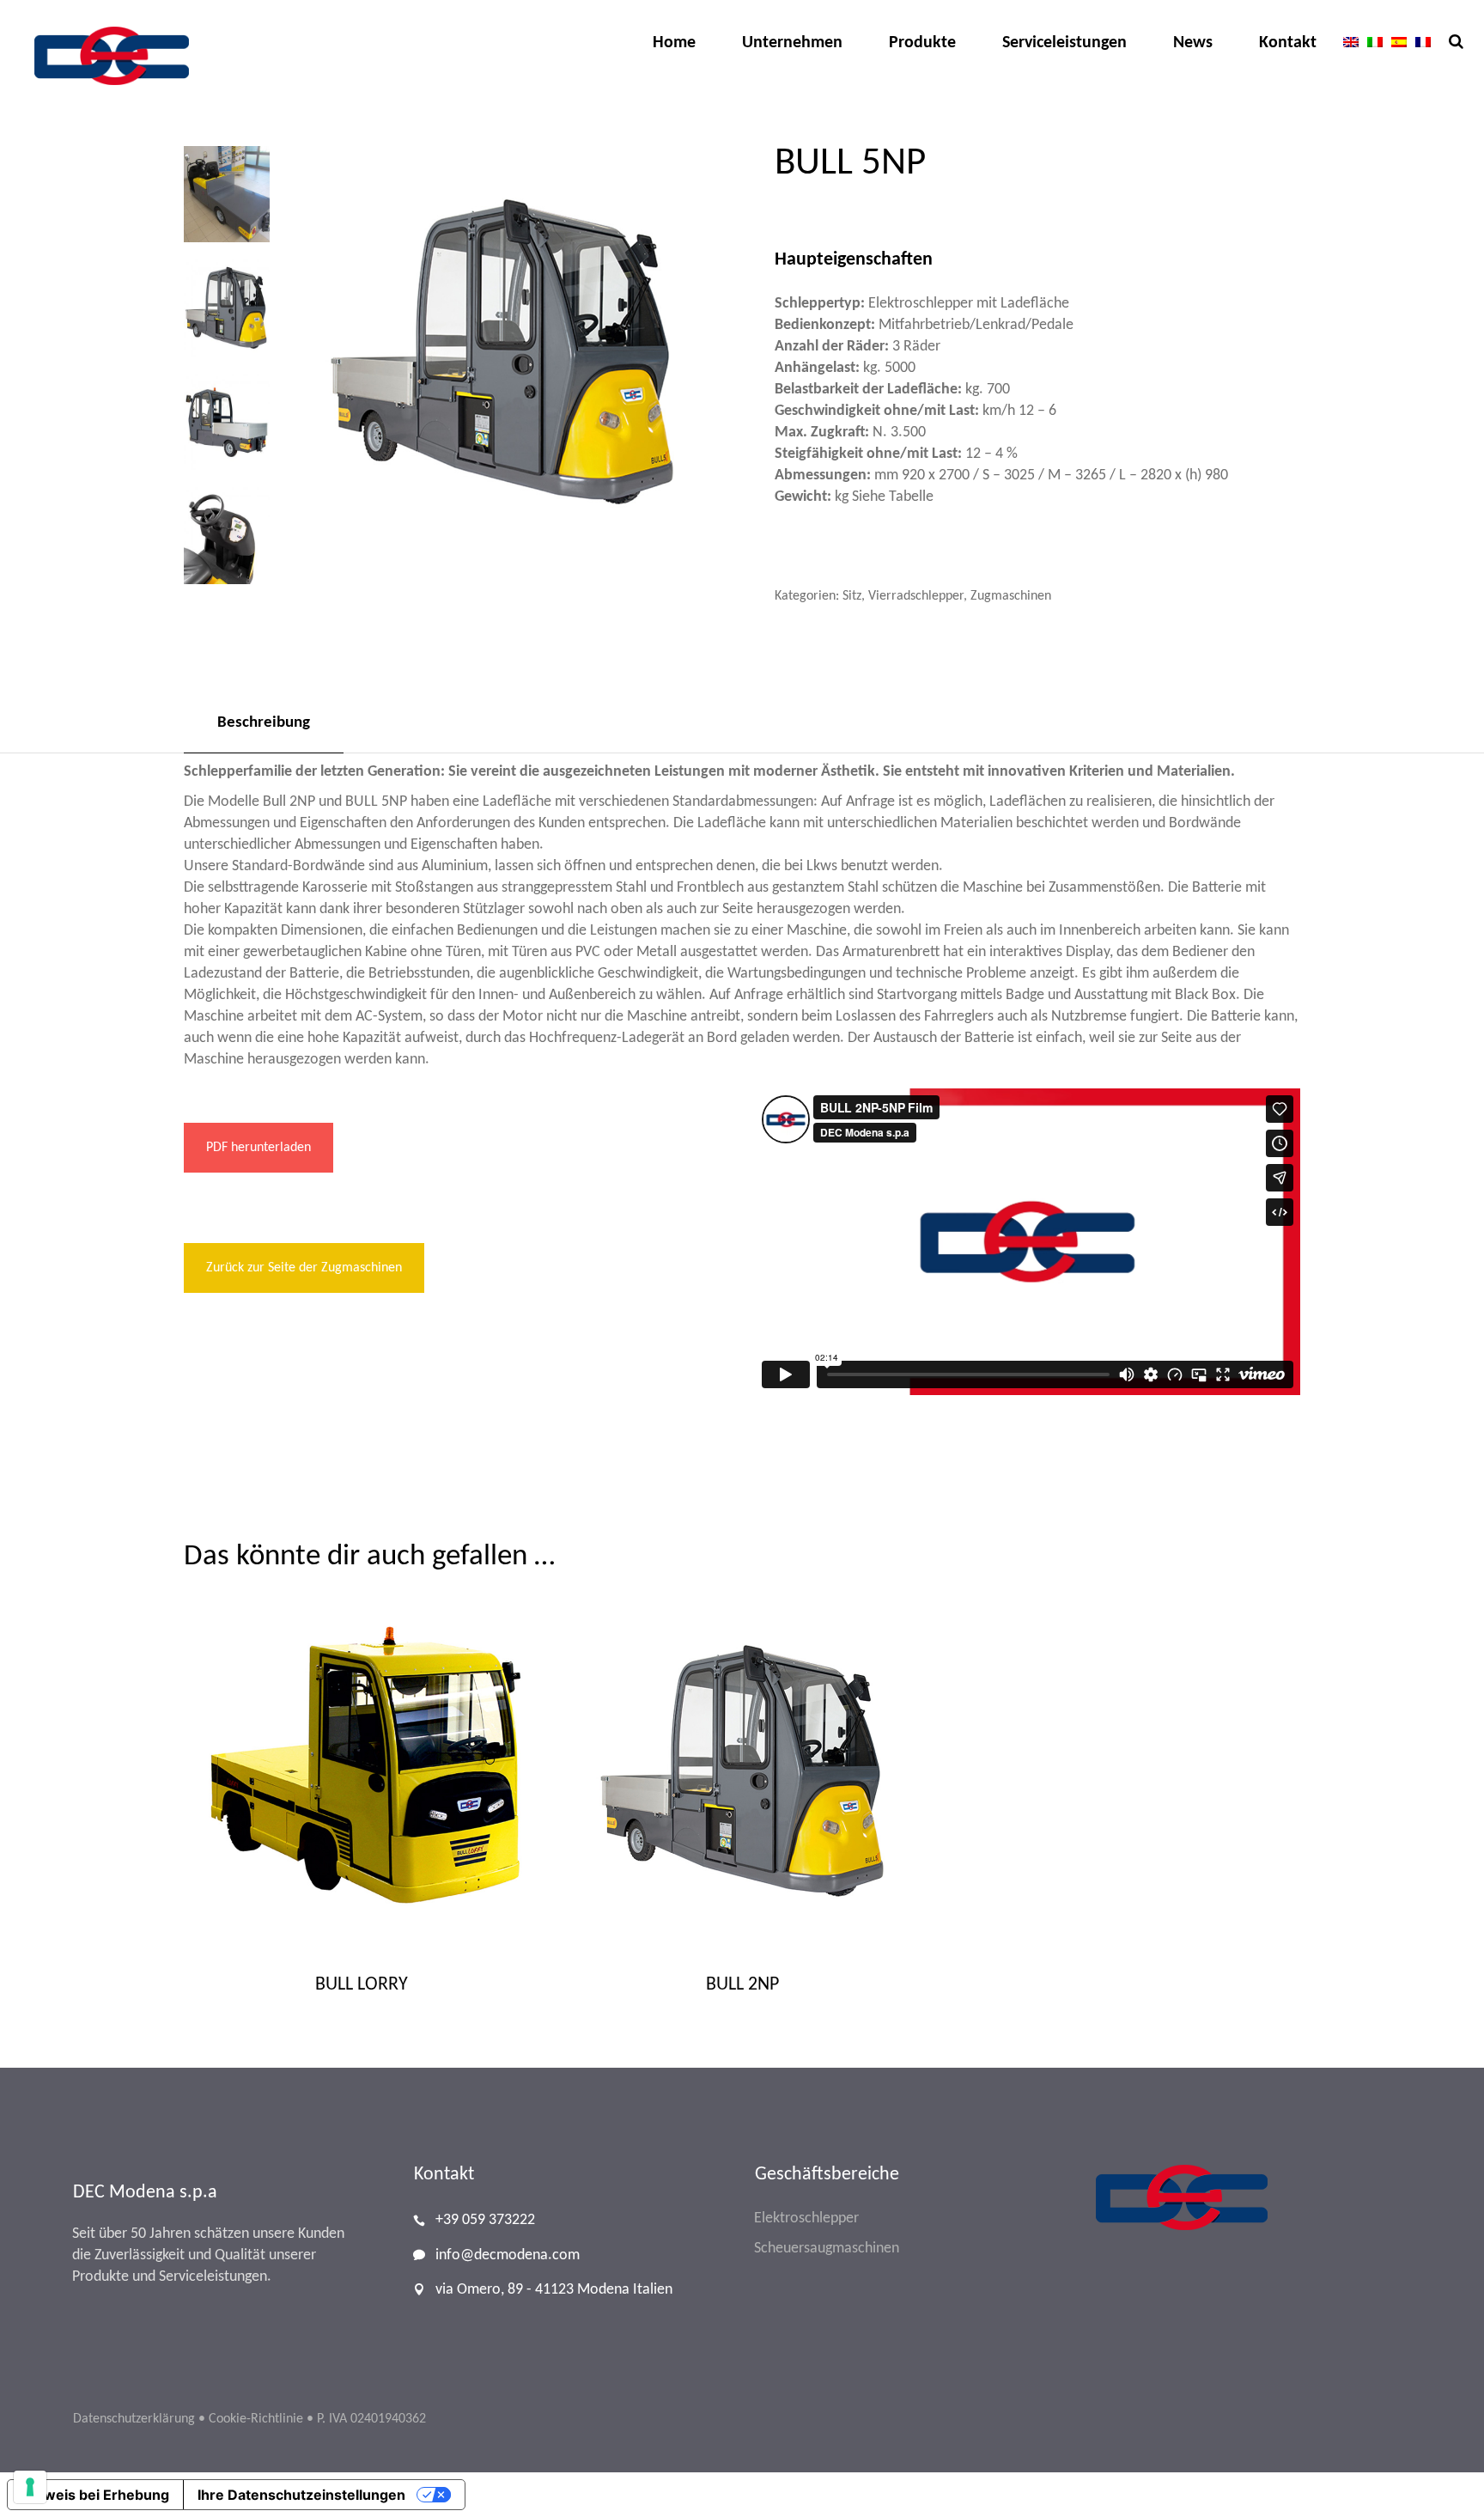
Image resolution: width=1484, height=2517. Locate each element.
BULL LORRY (362, 1985)
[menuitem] (1351, 42)
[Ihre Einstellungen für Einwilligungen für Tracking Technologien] (30, 2487)
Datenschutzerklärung (134, 2419)
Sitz (852, 596)
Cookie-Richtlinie (256, 2419)
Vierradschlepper (916, 596)
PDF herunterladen (258, 1148)
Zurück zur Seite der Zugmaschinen (304, 1268)
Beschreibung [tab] (264, 723)
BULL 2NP (742, 1985)
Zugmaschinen (1011, 596)
